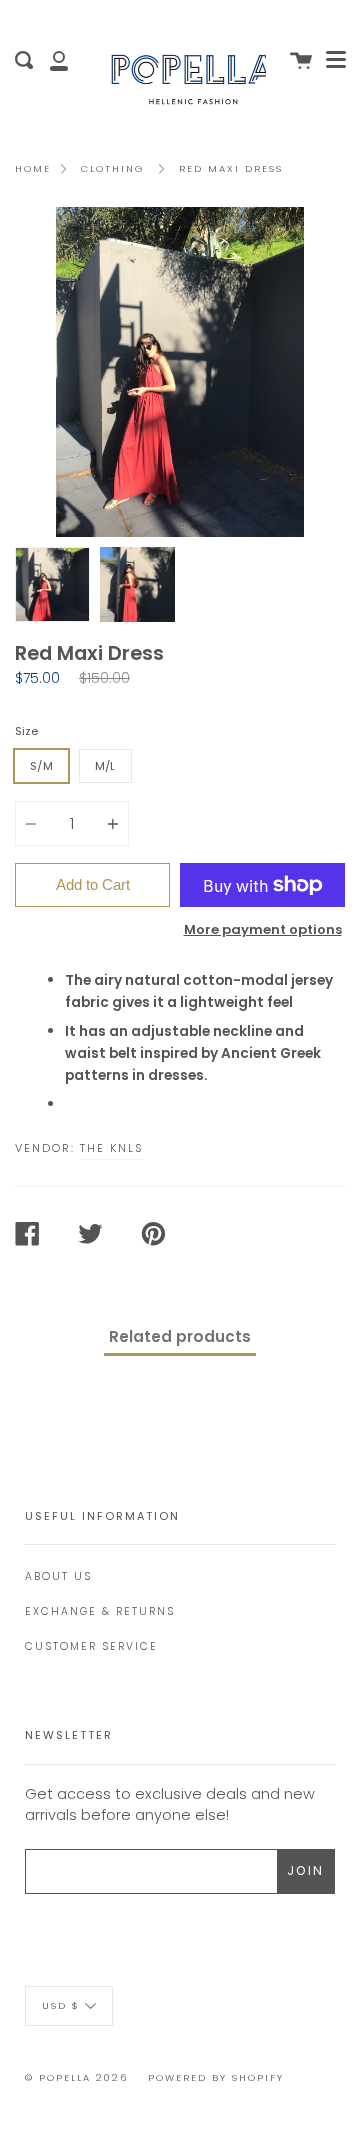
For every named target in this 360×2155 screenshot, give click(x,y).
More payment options (263, 929)
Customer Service (91, 1646)
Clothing (112, 168)
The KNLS (112, 1148)
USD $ (61, 2005)
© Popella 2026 (76, 2077)
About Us (58, 1576)
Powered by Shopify (216, 2077)
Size (26, 731)
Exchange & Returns (100, 1611)
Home (33, 168)
